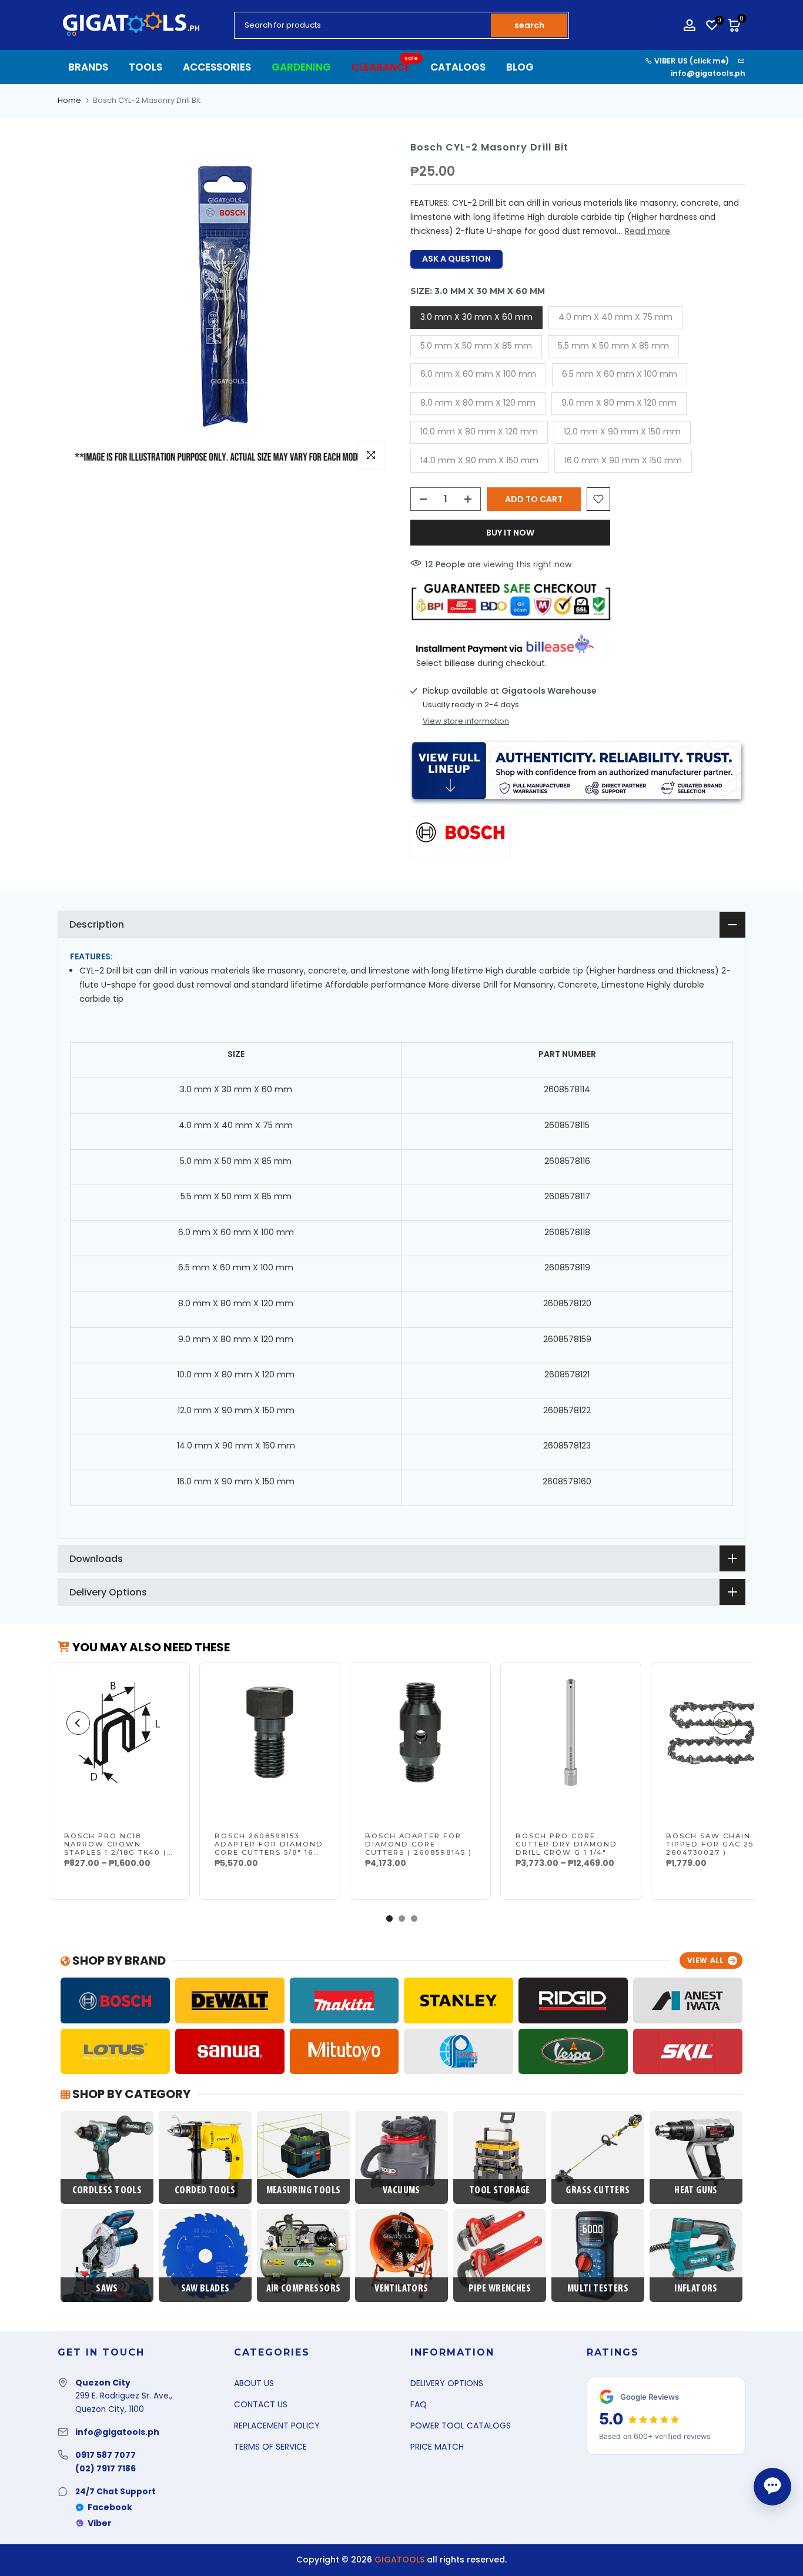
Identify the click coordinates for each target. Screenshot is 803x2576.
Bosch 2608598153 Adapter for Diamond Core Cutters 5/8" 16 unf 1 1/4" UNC (269, 1848)
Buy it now (510, 533)
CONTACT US (261, 2404)
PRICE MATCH (437, 2447)
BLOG (520, 67)
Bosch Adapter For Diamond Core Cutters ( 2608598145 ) (419, 1844)
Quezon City (103, 2383)
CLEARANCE (385, 67)
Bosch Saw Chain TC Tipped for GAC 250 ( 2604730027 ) (716, 1844)
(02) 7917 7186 (106, 2468)
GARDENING (301, 67)
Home (69, 100)
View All (705, 1960)
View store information (466, 721)
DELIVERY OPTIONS (447, 2383)
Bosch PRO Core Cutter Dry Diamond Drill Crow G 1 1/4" (566, 1844)
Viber (100, 2523)
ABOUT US (254, 2383)
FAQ (419, 2404)
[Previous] (78, 1723)
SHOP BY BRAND (118, 1961)
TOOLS (145, 67)
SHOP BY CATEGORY (130, 2094)
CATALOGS (458, 67)
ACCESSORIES (217, 67)
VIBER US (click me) (691, 61)
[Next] (725, 1723)
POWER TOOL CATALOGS (461, 2426)
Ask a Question (456, 259)
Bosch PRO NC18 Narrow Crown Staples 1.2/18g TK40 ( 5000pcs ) (116, 1848)
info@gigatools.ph (708, 73)
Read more (648, 231)
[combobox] (363, 25)
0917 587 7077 (106, 2455)
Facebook (110, 2507)
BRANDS (88, 67)
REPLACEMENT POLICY (277, 2426)
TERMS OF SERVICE (270, 2447)
